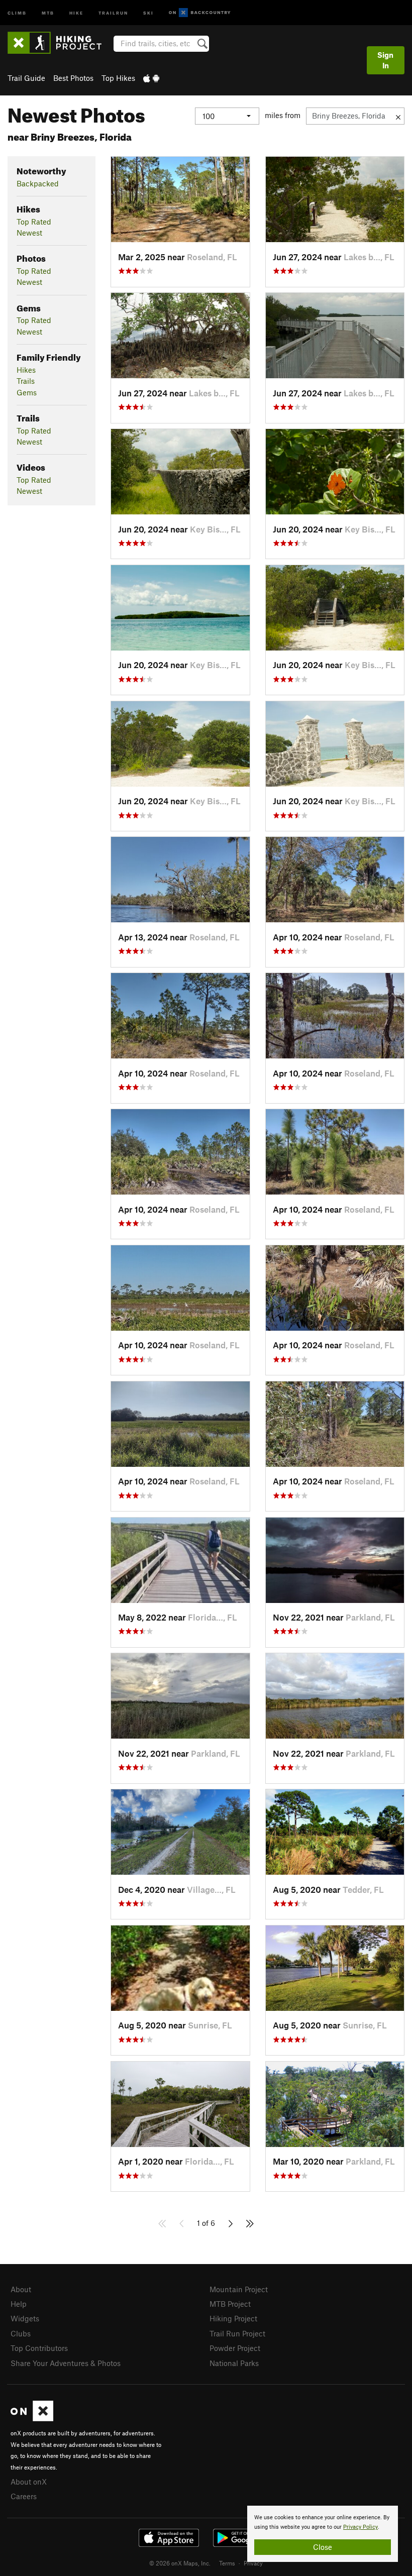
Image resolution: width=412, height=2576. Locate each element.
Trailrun (113, 12)
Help (19, 2304)
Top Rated (34, 222)
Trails (26, 381)
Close (323, 2547)
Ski (148, 12)
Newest (29, 233)
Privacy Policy (360, 2527)
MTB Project (230, 2304)
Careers (24, 2496)
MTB (48, 12)
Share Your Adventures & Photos (66, 2363)
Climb (17, 12)
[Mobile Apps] (151, 78)
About (21, 2289)
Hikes (26, 370)
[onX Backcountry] (200, 13)
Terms (227, 2563)
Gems (27, 392)
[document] (323, 2534)
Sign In (385, 60)
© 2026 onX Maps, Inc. (180, 2563)
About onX (29, 2482)
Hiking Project (233, 2318)
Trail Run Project (237, 2333)
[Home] (60, 43)
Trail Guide (26, 78)
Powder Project (235, 2348)
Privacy (253, 2563)
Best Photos (73, 78)
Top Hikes (118, 78)
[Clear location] (398, 116)
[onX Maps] (32, 2418)
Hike (76, 12)
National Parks (234, 2363)
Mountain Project (239, 2289)
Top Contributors (39, 2348)
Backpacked (38, 183)
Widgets (25, 2318)
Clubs (21, 2333)
